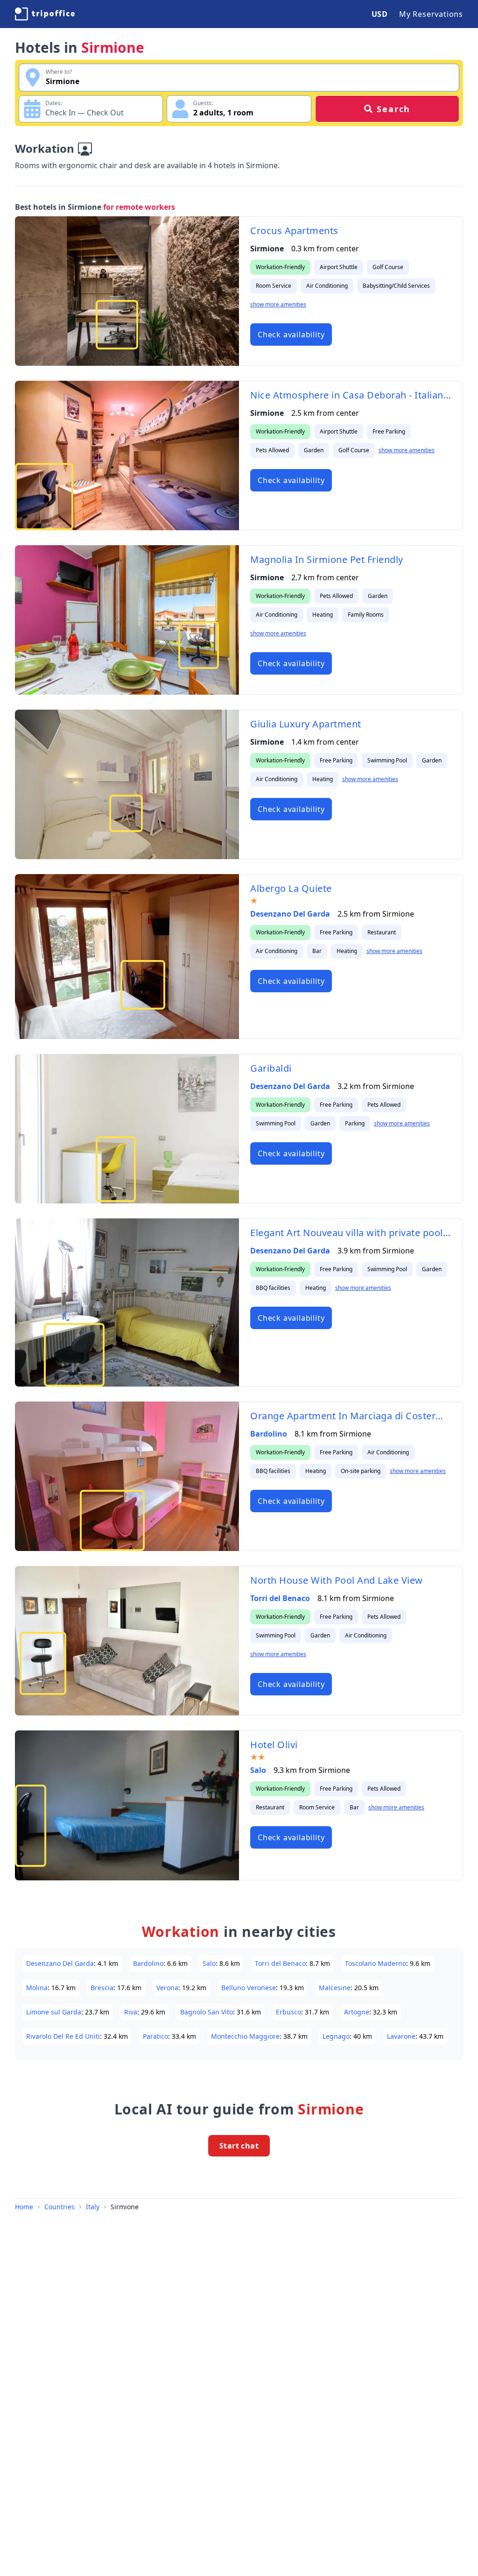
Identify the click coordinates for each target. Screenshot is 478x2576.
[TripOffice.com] (45, 14)
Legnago (336, 2036)
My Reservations (431, 14)
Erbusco (288, 2012)
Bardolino (269, 1434)
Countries (60, 2207)
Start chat (239, 2146)
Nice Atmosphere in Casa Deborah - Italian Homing (351, 395)
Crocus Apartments (294, 231)
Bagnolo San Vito (207, 2012)
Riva (131, 2012)
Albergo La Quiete (291, 888)
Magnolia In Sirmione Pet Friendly (327, 559)
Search (394, 109)
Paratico (155, 2036)
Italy (93, 2207)
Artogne (357, 2012)
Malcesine (335, 1988)
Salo (258, 1770)
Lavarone (401, 2036)
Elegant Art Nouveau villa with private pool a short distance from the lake (351, 1233)
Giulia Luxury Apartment (306, 724)
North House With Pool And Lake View (337, 1580)
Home (24, 2207)
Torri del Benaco (280, 1598)
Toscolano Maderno (376, 1963)
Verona (167, 1988)
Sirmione (125, 2207)
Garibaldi (271, 1068)
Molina (37, 1988)
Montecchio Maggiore (245, 2036)
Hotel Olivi (274, 1745)
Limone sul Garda (54, 2012)
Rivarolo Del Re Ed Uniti (63, 2036)
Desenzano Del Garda (290, 914)
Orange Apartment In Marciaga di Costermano (351, 1416)
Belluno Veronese (249, 1988)
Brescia (102, 1988)
